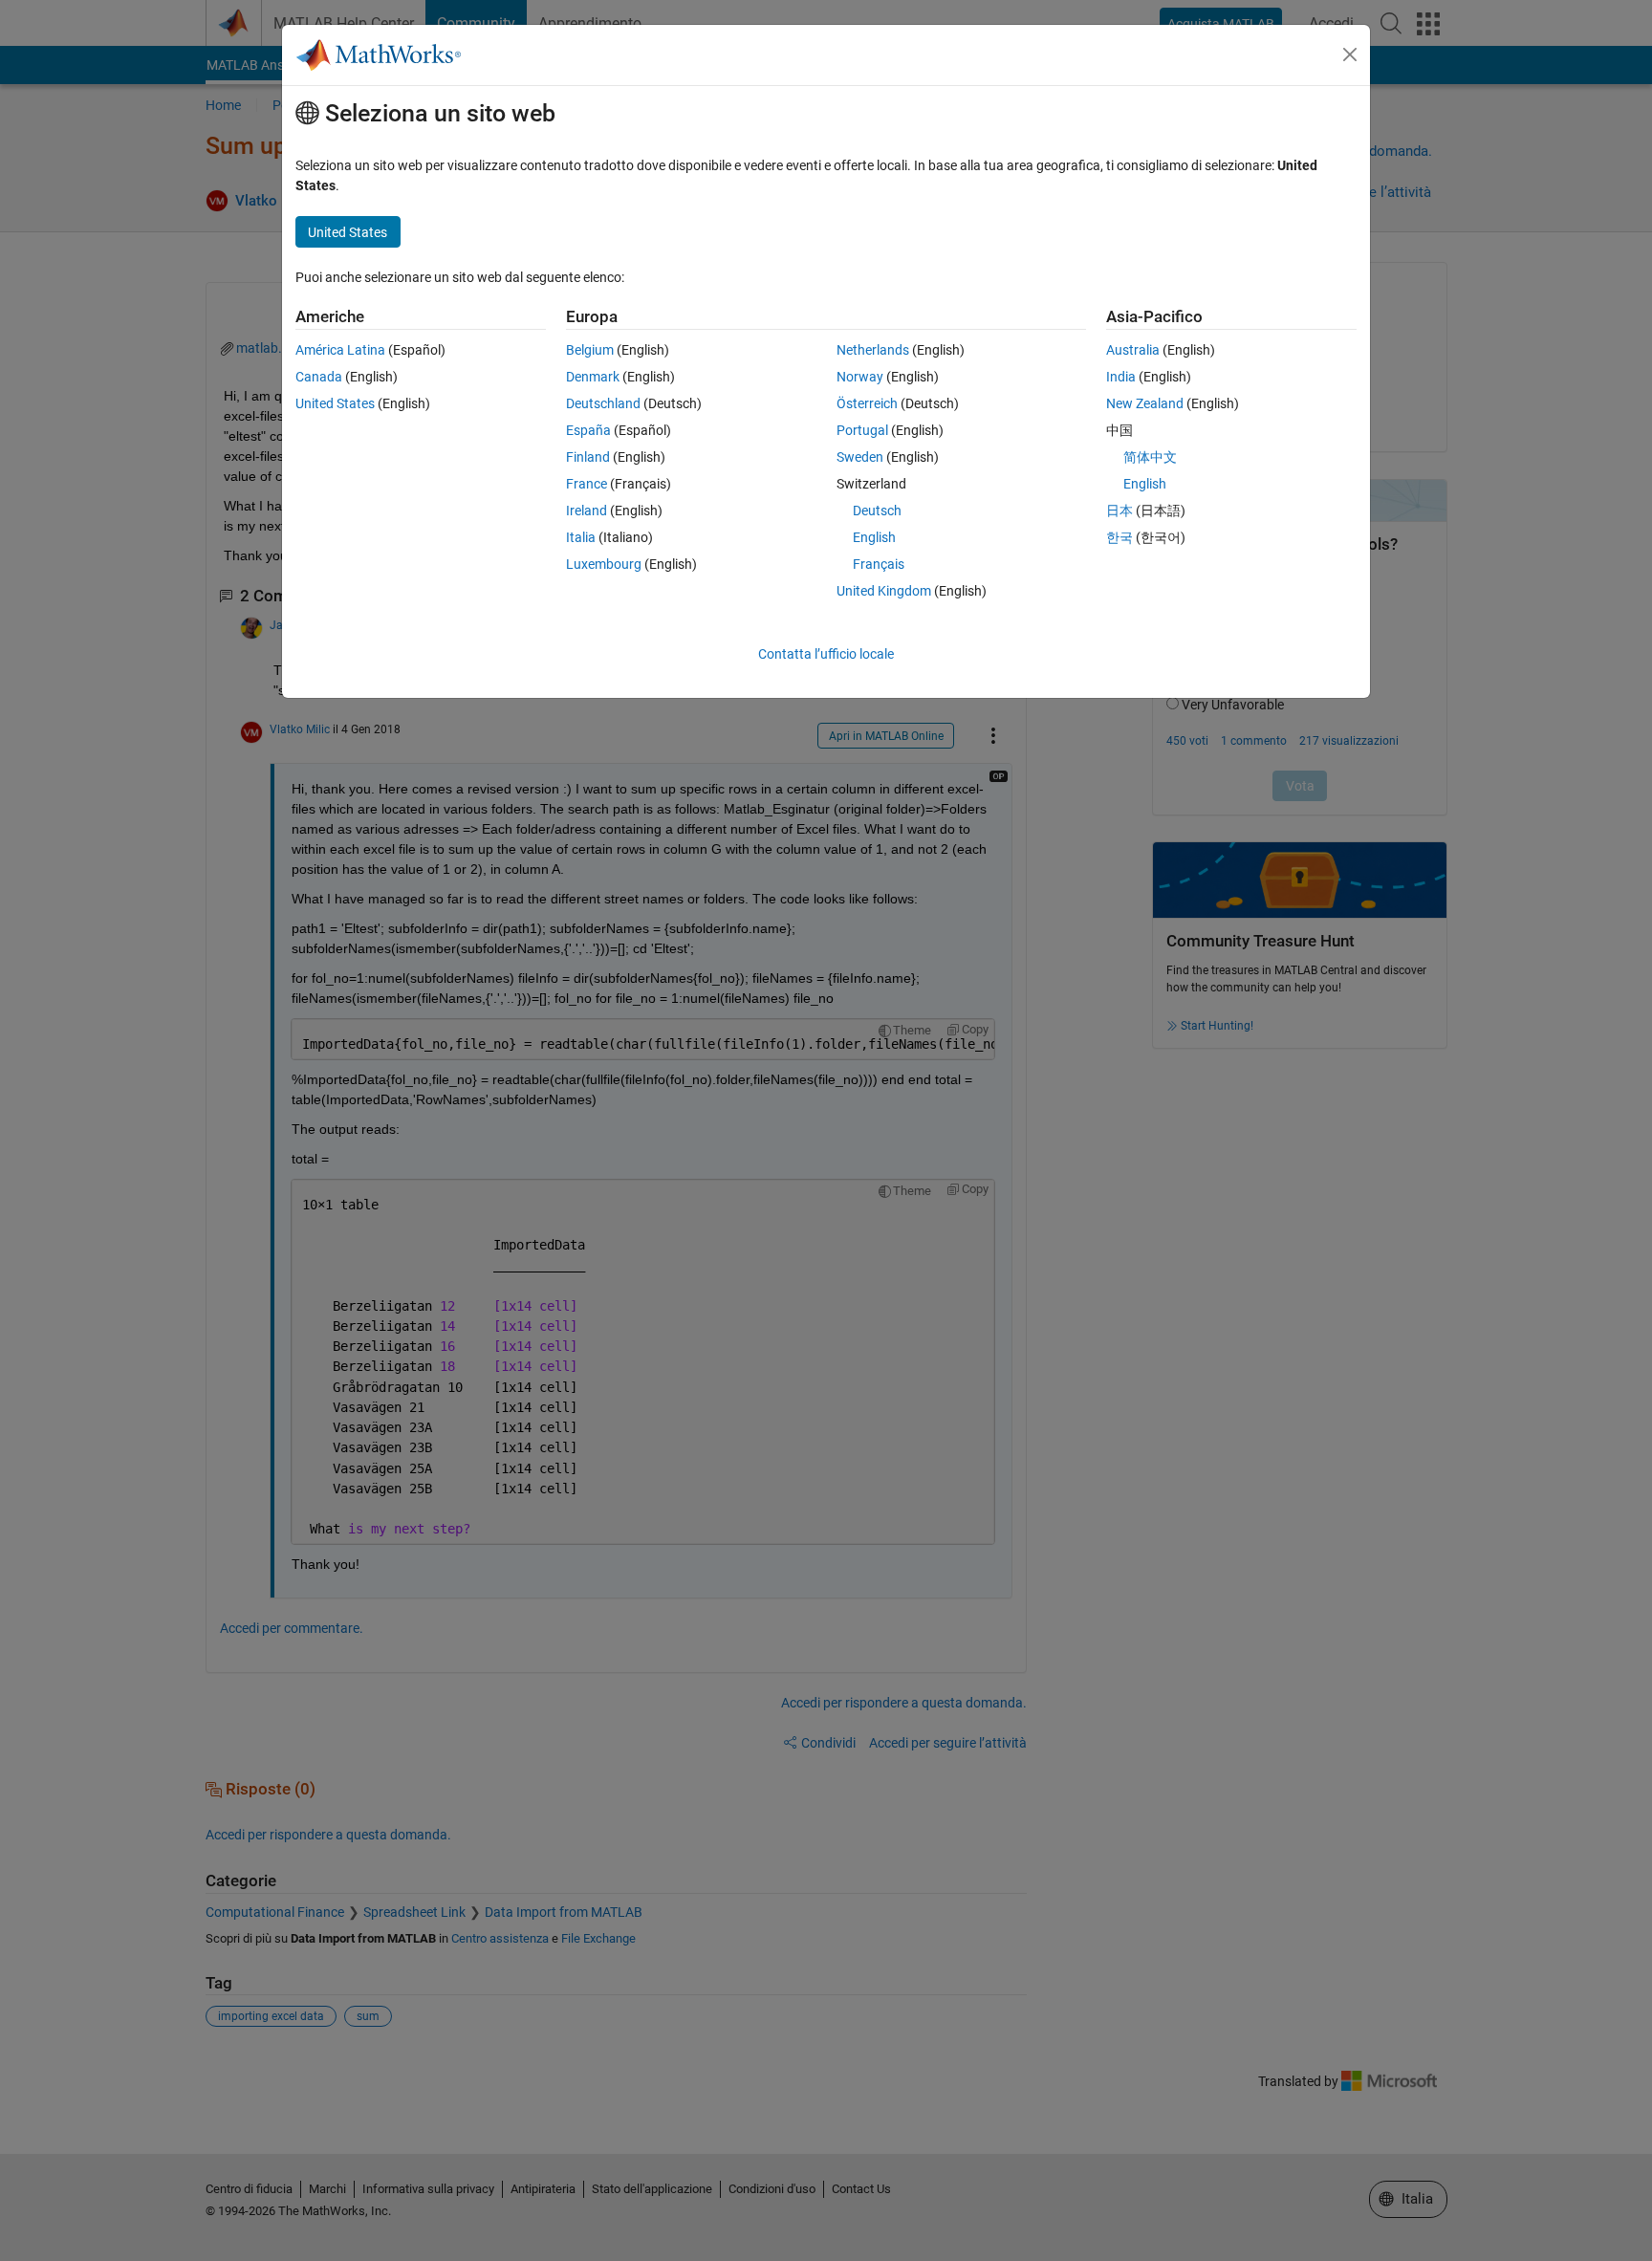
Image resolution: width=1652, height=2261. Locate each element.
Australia (1133, 350)
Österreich (867, 403)
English (874, 537)
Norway (860, 377)
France (587, 484)
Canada (319, 377)
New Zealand (1145, 403)
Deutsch (877, 511)
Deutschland (603, 403)
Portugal (862, 430)
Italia (581, 537)
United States (335, 403)
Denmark (593, 377)
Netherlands (873, 350)
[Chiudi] (1350, 54)
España (588, 430)
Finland (588, 457)
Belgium (590, 350)
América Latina (340, 350)
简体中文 (1150, 457)
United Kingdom (884, 591)
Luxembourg (604, 564)
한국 (1119, 537)
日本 (1119, 511)
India (1121, 377)
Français (879, 564)
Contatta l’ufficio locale (826, 654)
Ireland (587, 511)
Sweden (860, 457)
